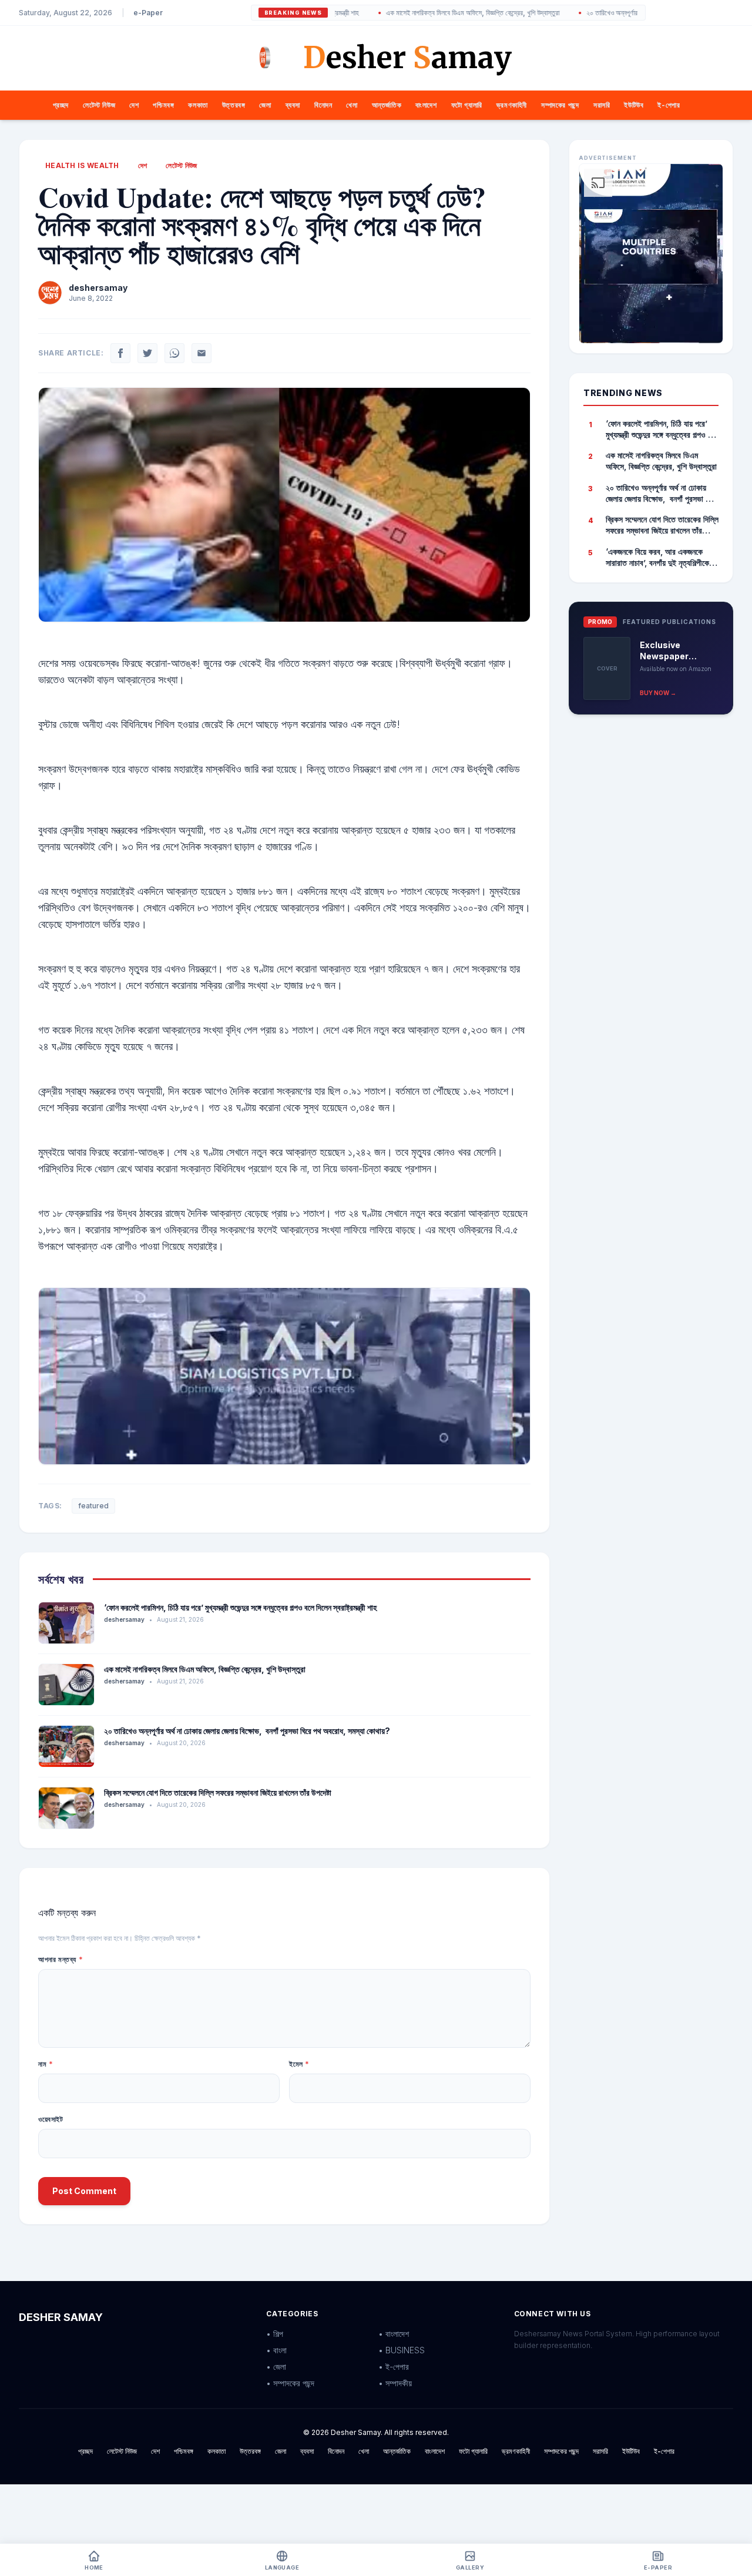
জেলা (265, 105)
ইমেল (299, 2064)
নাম (46, 2064)
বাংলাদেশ (426, 105)
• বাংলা (276, 2350)
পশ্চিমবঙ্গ (163, 105)
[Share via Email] (202, 353)
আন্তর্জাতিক (387, 105)
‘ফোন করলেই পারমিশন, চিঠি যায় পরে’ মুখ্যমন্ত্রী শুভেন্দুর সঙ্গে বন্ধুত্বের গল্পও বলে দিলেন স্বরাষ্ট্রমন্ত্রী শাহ (240, 1607)
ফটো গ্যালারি (467, 105)
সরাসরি (602, 105)
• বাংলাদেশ (394, 2334)
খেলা (352, 105)
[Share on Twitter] (147, 353)
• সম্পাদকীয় (395, 2383)
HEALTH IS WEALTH (82, 165)
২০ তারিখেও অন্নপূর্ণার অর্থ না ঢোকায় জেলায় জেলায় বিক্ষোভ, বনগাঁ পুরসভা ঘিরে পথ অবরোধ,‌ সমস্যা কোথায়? (247, 1731)
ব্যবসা (293, 105)
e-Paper (148, 13)
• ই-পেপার (394, 2367)
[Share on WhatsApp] (174, 353)
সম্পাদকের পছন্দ (560, 105)
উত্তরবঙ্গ (234, 105)
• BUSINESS (402, 2350)
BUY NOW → (658, 693)
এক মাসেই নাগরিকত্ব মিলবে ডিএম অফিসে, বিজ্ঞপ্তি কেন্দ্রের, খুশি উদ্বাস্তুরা (416, 13)
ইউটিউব (634, 105)
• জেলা (276, 2367)
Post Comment (84, 2191)
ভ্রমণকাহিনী (512, 105)
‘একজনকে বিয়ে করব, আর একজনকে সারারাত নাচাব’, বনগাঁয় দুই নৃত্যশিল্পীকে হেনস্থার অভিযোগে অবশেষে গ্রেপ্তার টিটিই (657, 558)
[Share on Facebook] (120, 353)
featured (93, 1506)
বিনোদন (323, 105)
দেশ (134, 105)
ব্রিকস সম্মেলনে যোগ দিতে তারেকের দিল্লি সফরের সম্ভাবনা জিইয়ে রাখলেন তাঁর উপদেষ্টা (218, 1792)
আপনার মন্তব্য (61, 1959)
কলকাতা (198, 105)
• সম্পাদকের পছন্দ (290, 2383)
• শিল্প (275, 2334)
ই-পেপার (669, 105)
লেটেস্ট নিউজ (99, 105)
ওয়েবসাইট (51, 2119)
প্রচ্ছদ (61, 105)
